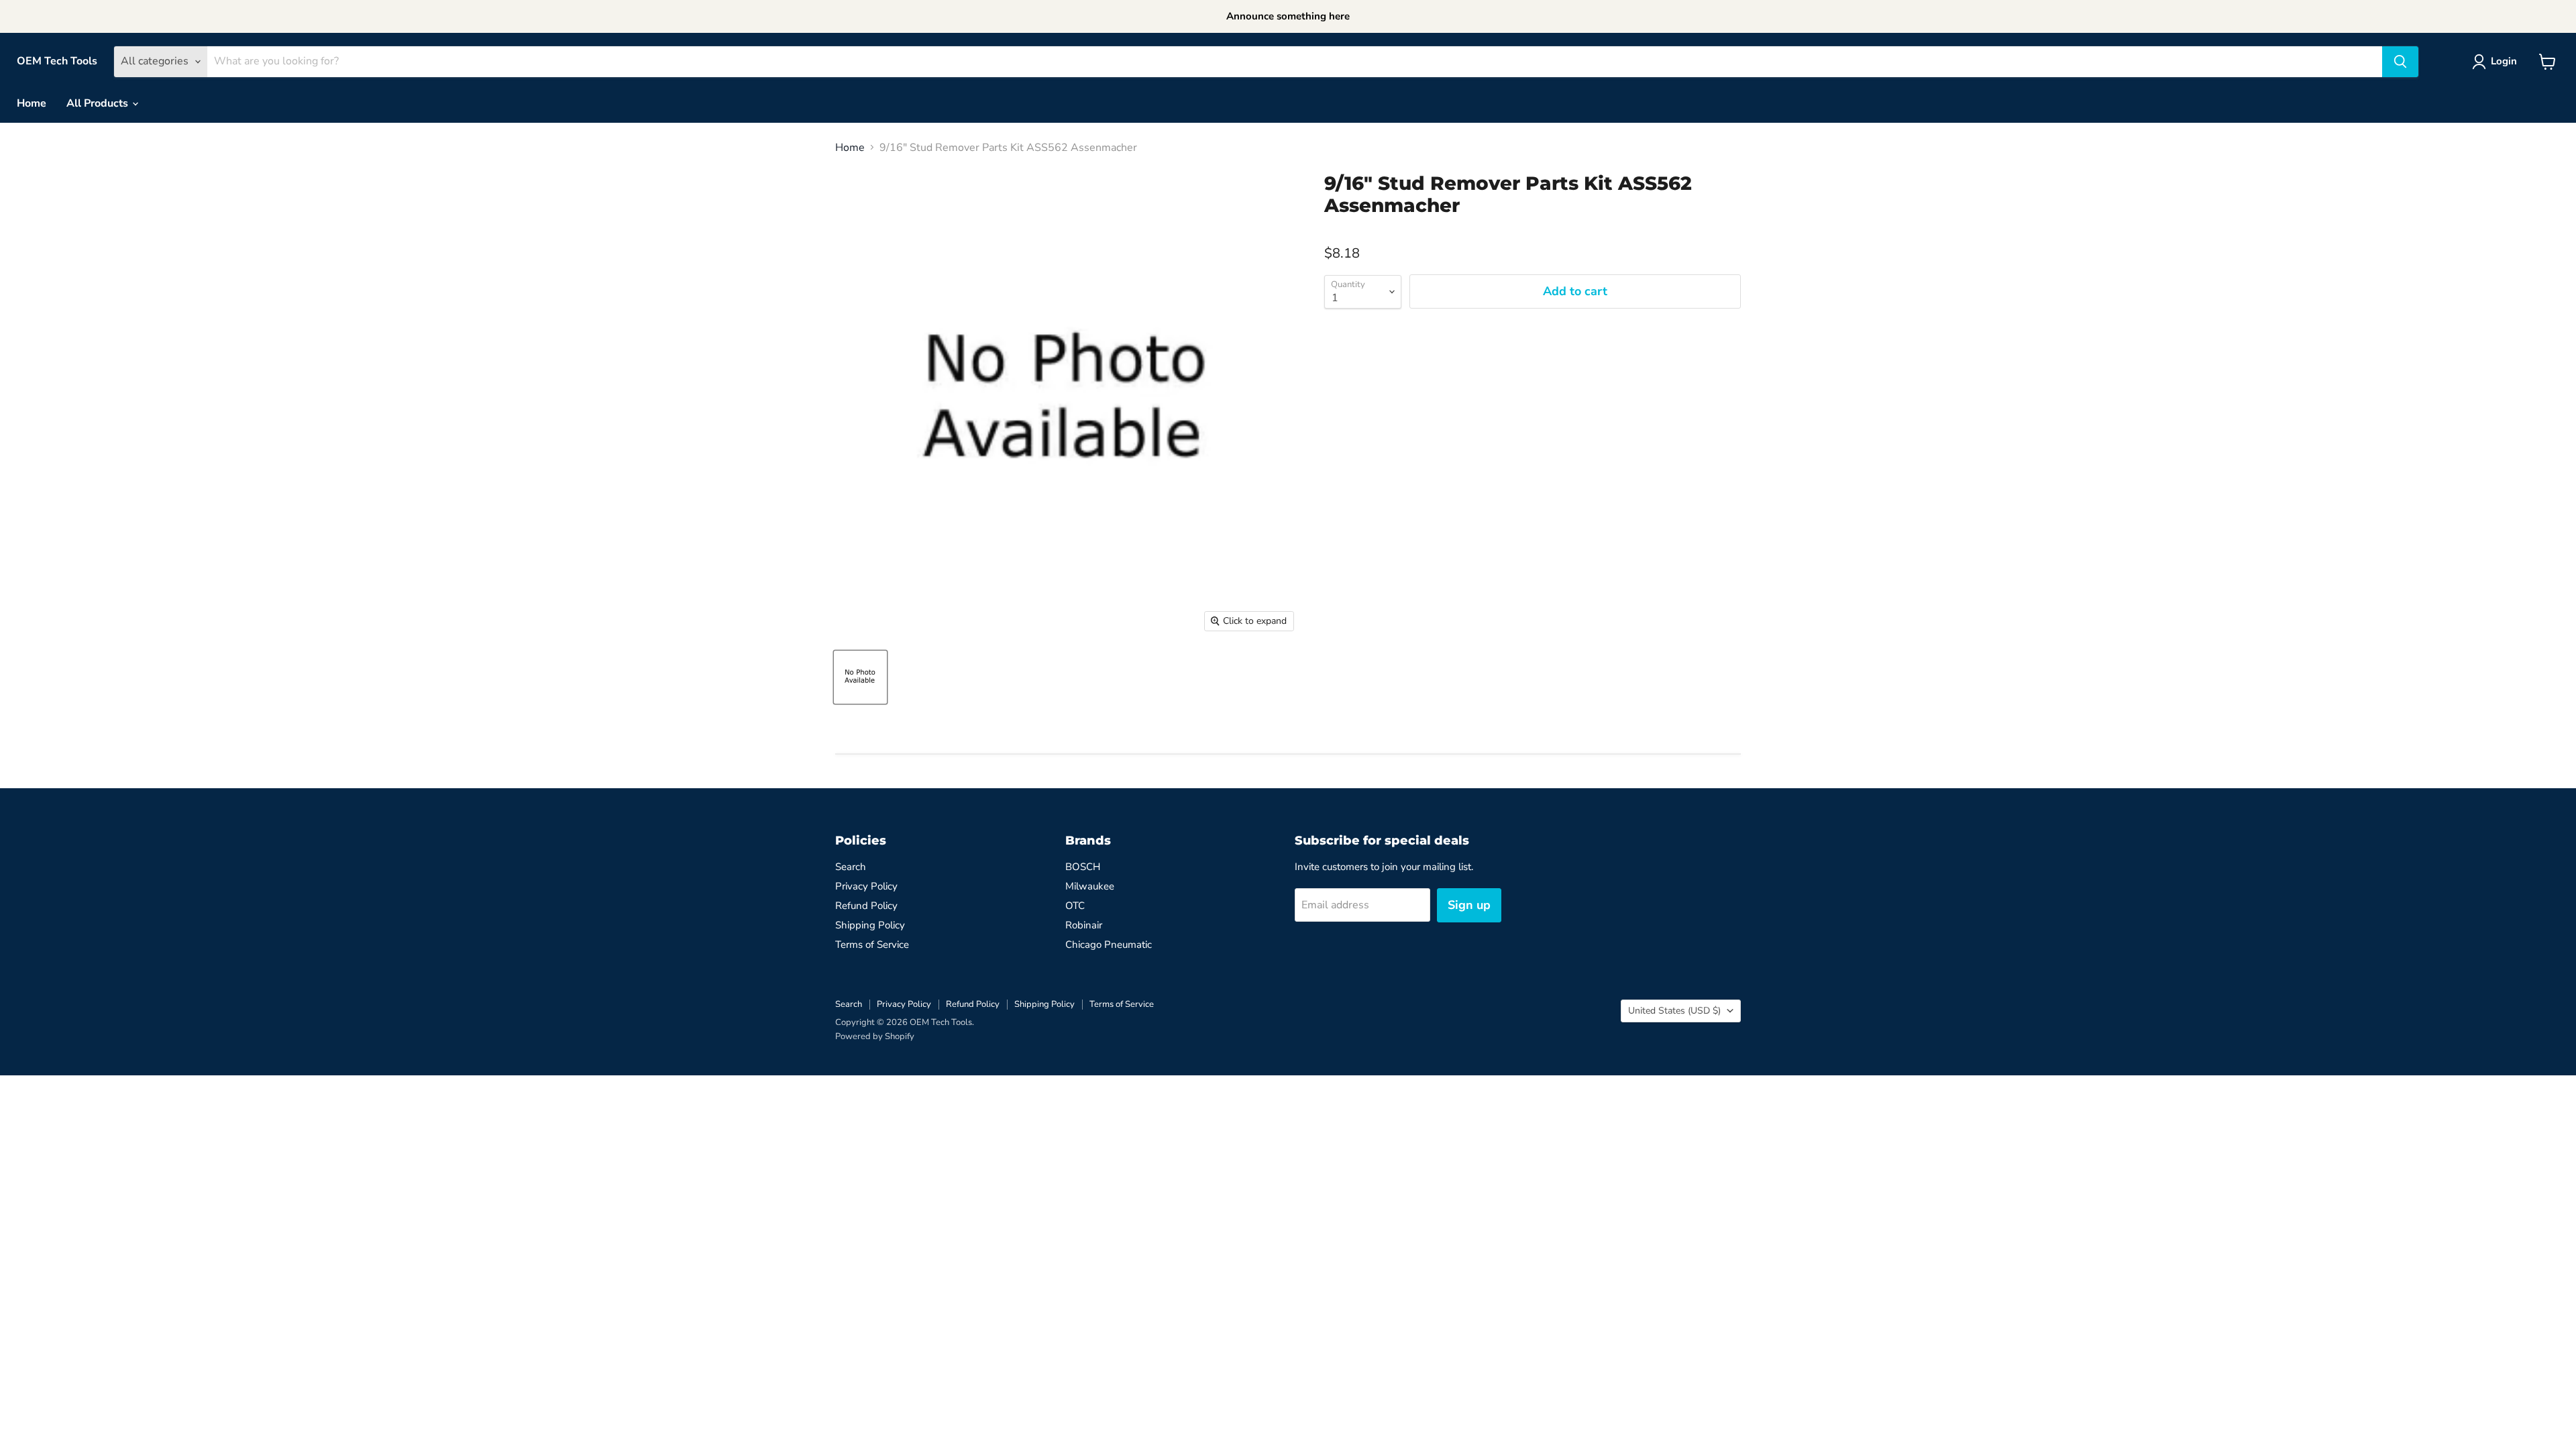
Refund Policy (866, 906)
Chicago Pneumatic (1109, 945)
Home (32, 103)
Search (851, 867)
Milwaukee (1090, 886)
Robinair (1084, 925)
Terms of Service (872, 945)
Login (2504, 61)
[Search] (2400, 62)
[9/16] (860, 677)
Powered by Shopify (875, 1036)
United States (1674, 1011)
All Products (99, 103)
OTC (1075, 906)
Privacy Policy (866, 886)
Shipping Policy (870, 925)
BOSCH (1083, 867)
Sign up (1469, 905)
